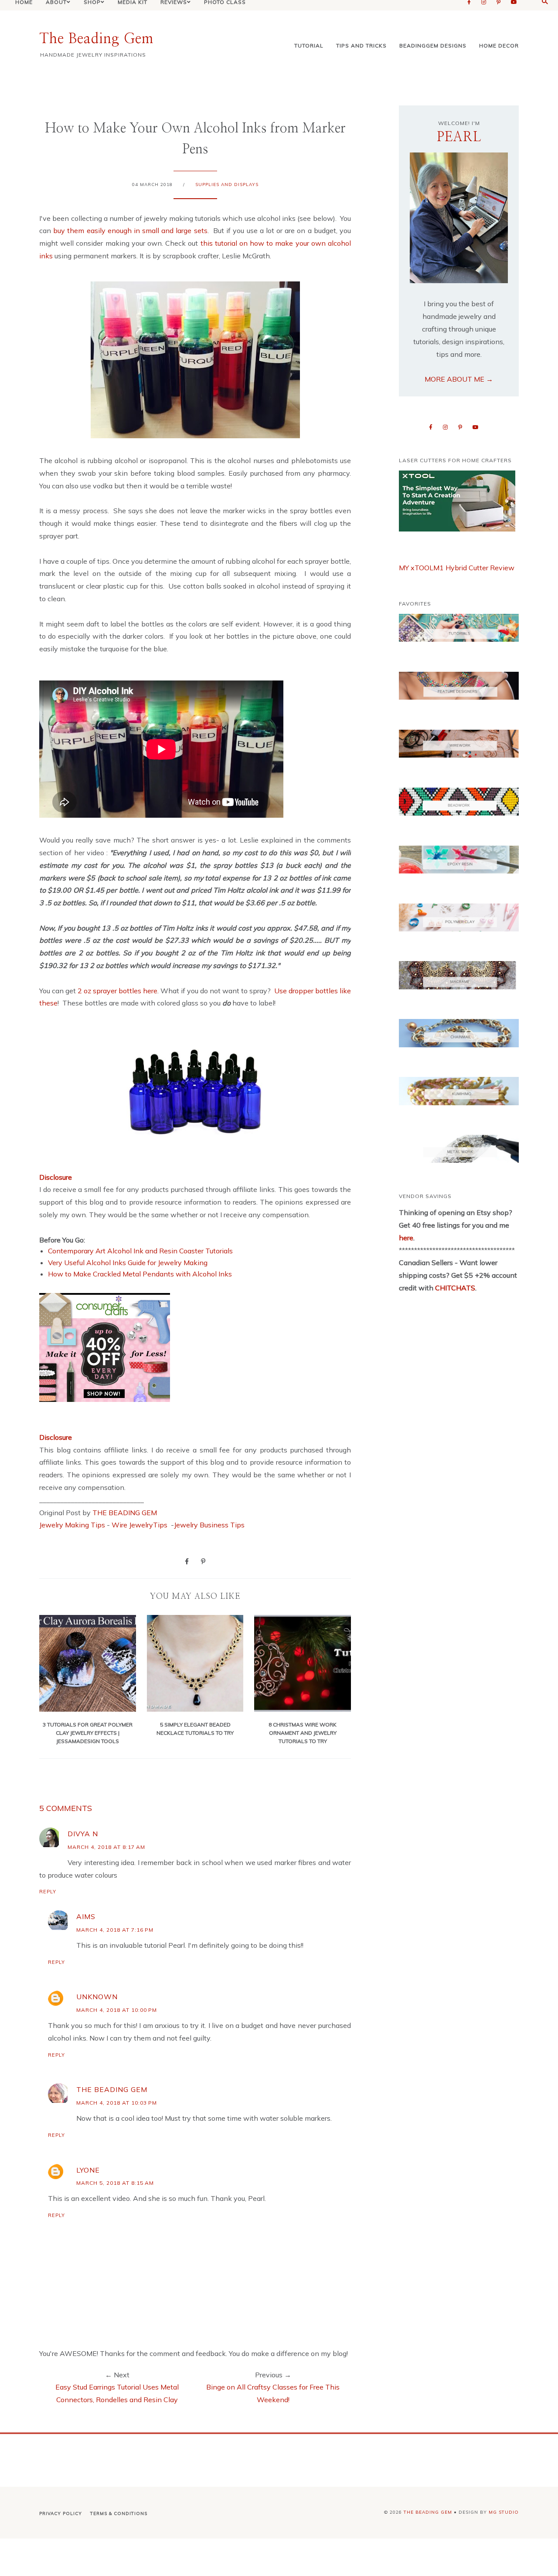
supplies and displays (227, 184)
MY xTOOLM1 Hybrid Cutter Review (457, 568)
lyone (88, 2170)
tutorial (309, 46)
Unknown (97, 1997)
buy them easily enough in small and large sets (130, 230)
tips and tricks (361, 46)
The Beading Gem (96, 39)
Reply (48, 1892)
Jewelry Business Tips (210, 1525)
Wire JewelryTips (140, 1525)
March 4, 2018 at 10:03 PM (117, 2103)
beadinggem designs (433, 46)
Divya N (83, 1834)
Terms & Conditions (119, 2513)
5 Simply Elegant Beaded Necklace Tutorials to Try (195, 1729)
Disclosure (56, 1177)
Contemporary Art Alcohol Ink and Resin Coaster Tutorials (140, 1251)
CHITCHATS (454, 1288)
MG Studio (504, 2512)
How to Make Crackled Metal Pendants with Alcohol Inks (140, 1274)
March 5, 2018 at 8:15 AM (115, 2183)
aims (86, 1916)
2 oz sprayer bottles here (117, 991)
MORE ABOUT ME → (459, 379)
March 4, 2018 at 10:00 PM (117, 2010)
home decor (499, 46)
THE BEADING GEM (125, 1513)
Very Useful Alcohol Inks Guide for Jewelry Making (128, 1263)
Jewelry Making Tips (72, 1525)
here (406, 1238)
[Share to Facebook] (187, 1561)
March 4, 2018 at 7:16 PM (115, 1930)
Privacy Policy (61, 2513)
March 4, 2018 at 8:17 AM (106, 1847)
